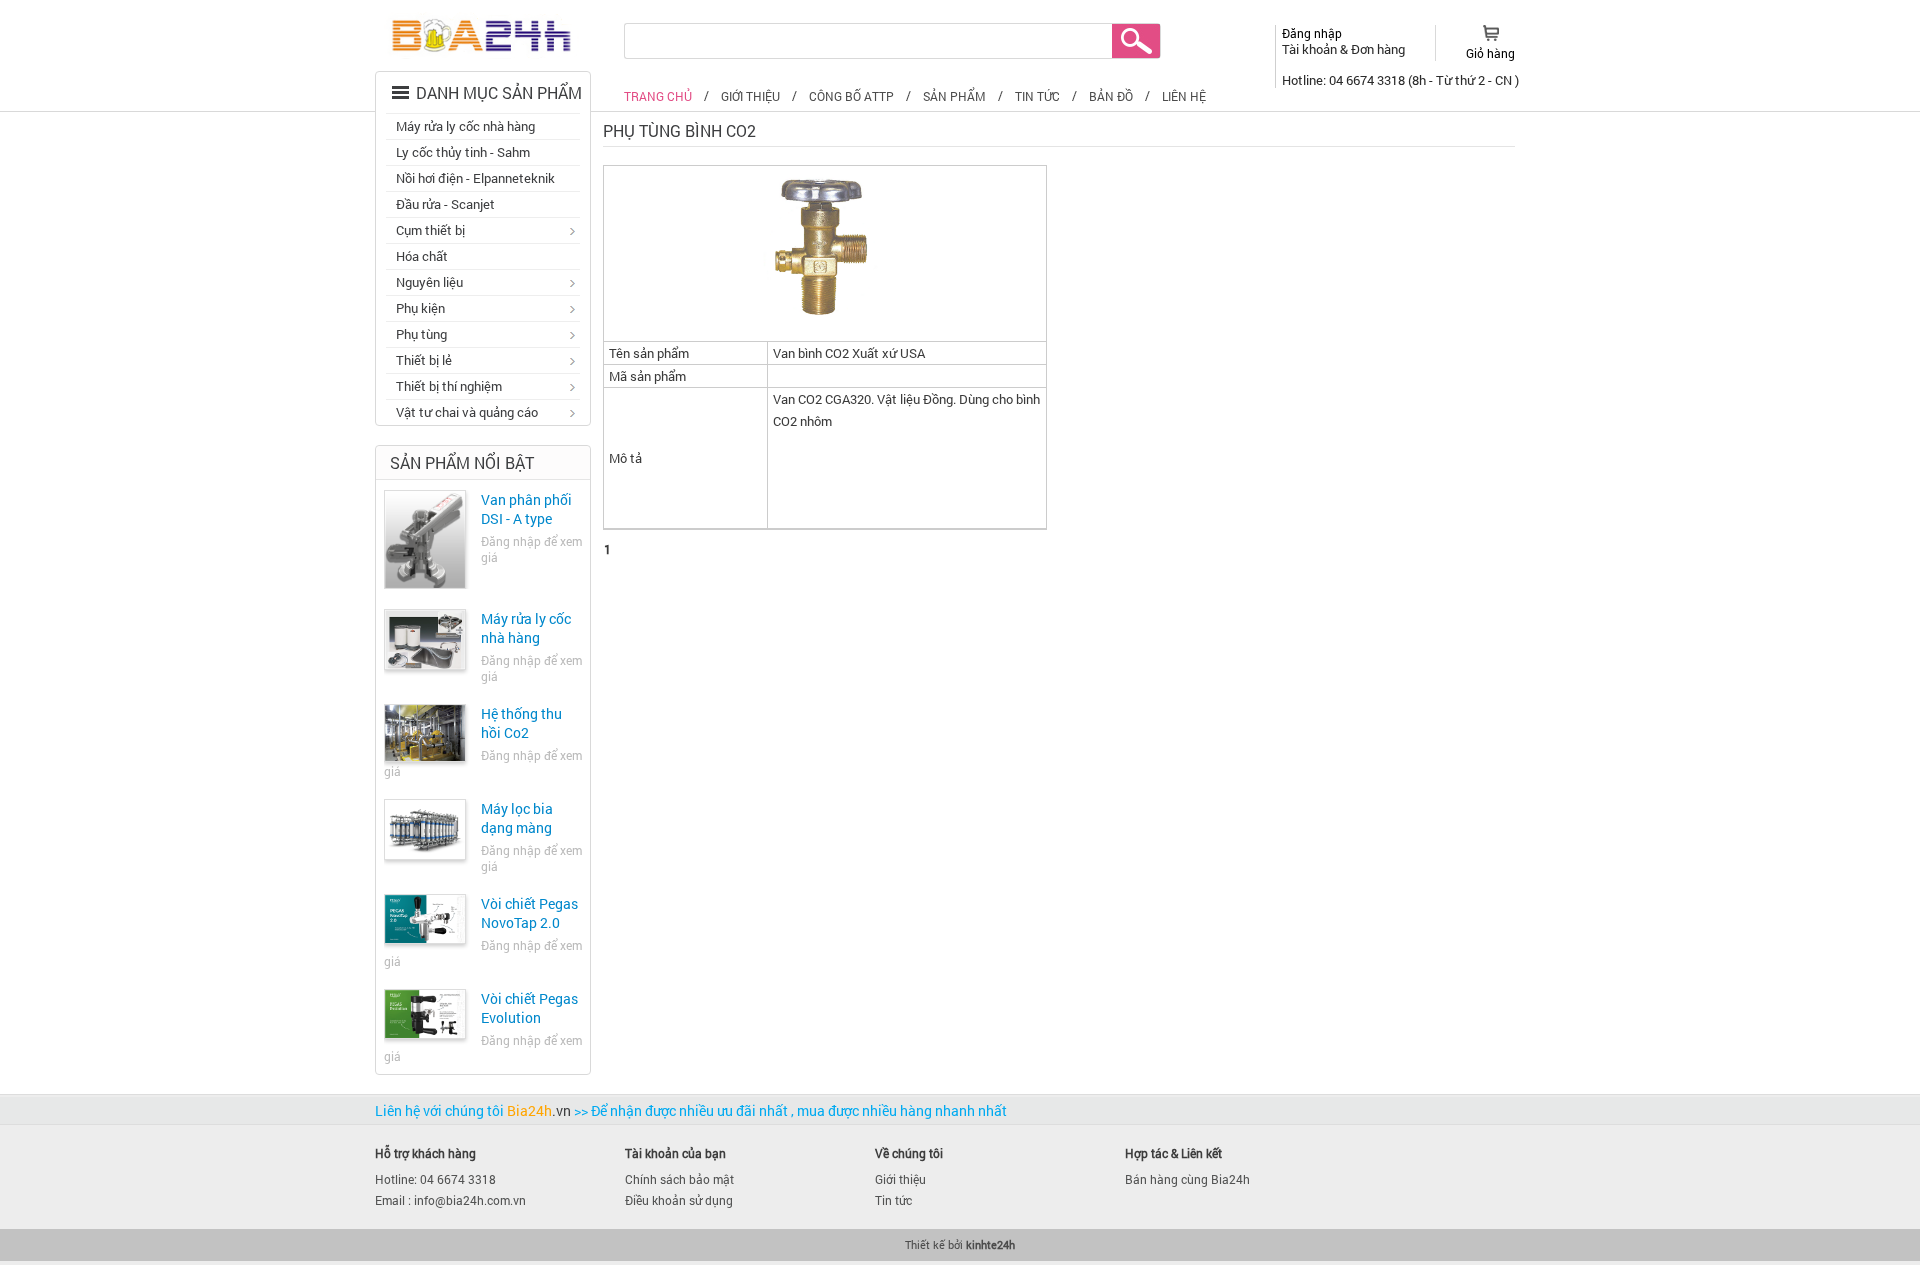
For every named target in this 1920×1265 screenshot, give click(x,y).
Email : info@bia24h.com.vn (450, 1200)
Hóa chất (422, 256)
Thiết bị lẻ (419, 362)
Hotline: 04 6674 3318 (435, 1179)
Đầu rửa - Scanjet (445, 204)
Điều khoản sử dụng (679, 1200)
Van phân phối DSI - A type (526, 509)
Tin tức (893, 1200)
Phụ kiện (415, 310)
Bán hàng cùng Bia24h (1187, 1179)
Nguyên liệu (424, 284)
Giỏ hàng (1490, 53)
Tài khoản (1311, 49)
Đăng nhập (1312, 33)
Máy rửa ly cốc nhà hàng (465, 126)
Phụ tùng (416, 336)
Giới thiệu (900, 1179)
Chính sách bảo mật (679, 1179)
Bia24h (539, 1110)
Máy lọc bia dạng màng (517, 818)
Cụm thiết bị (425, 232)
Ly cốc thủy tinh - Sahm (463, 152)
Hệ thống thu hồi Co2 (521, 723)
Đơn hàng (1378, 49)
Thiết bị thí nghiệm (444, 388)
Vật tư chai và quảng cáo (462, 414)
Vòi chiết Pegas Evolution (529, 1008)
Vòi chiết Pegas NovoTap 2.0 (529, 913)
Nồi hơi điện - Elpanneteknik (475, 178)
